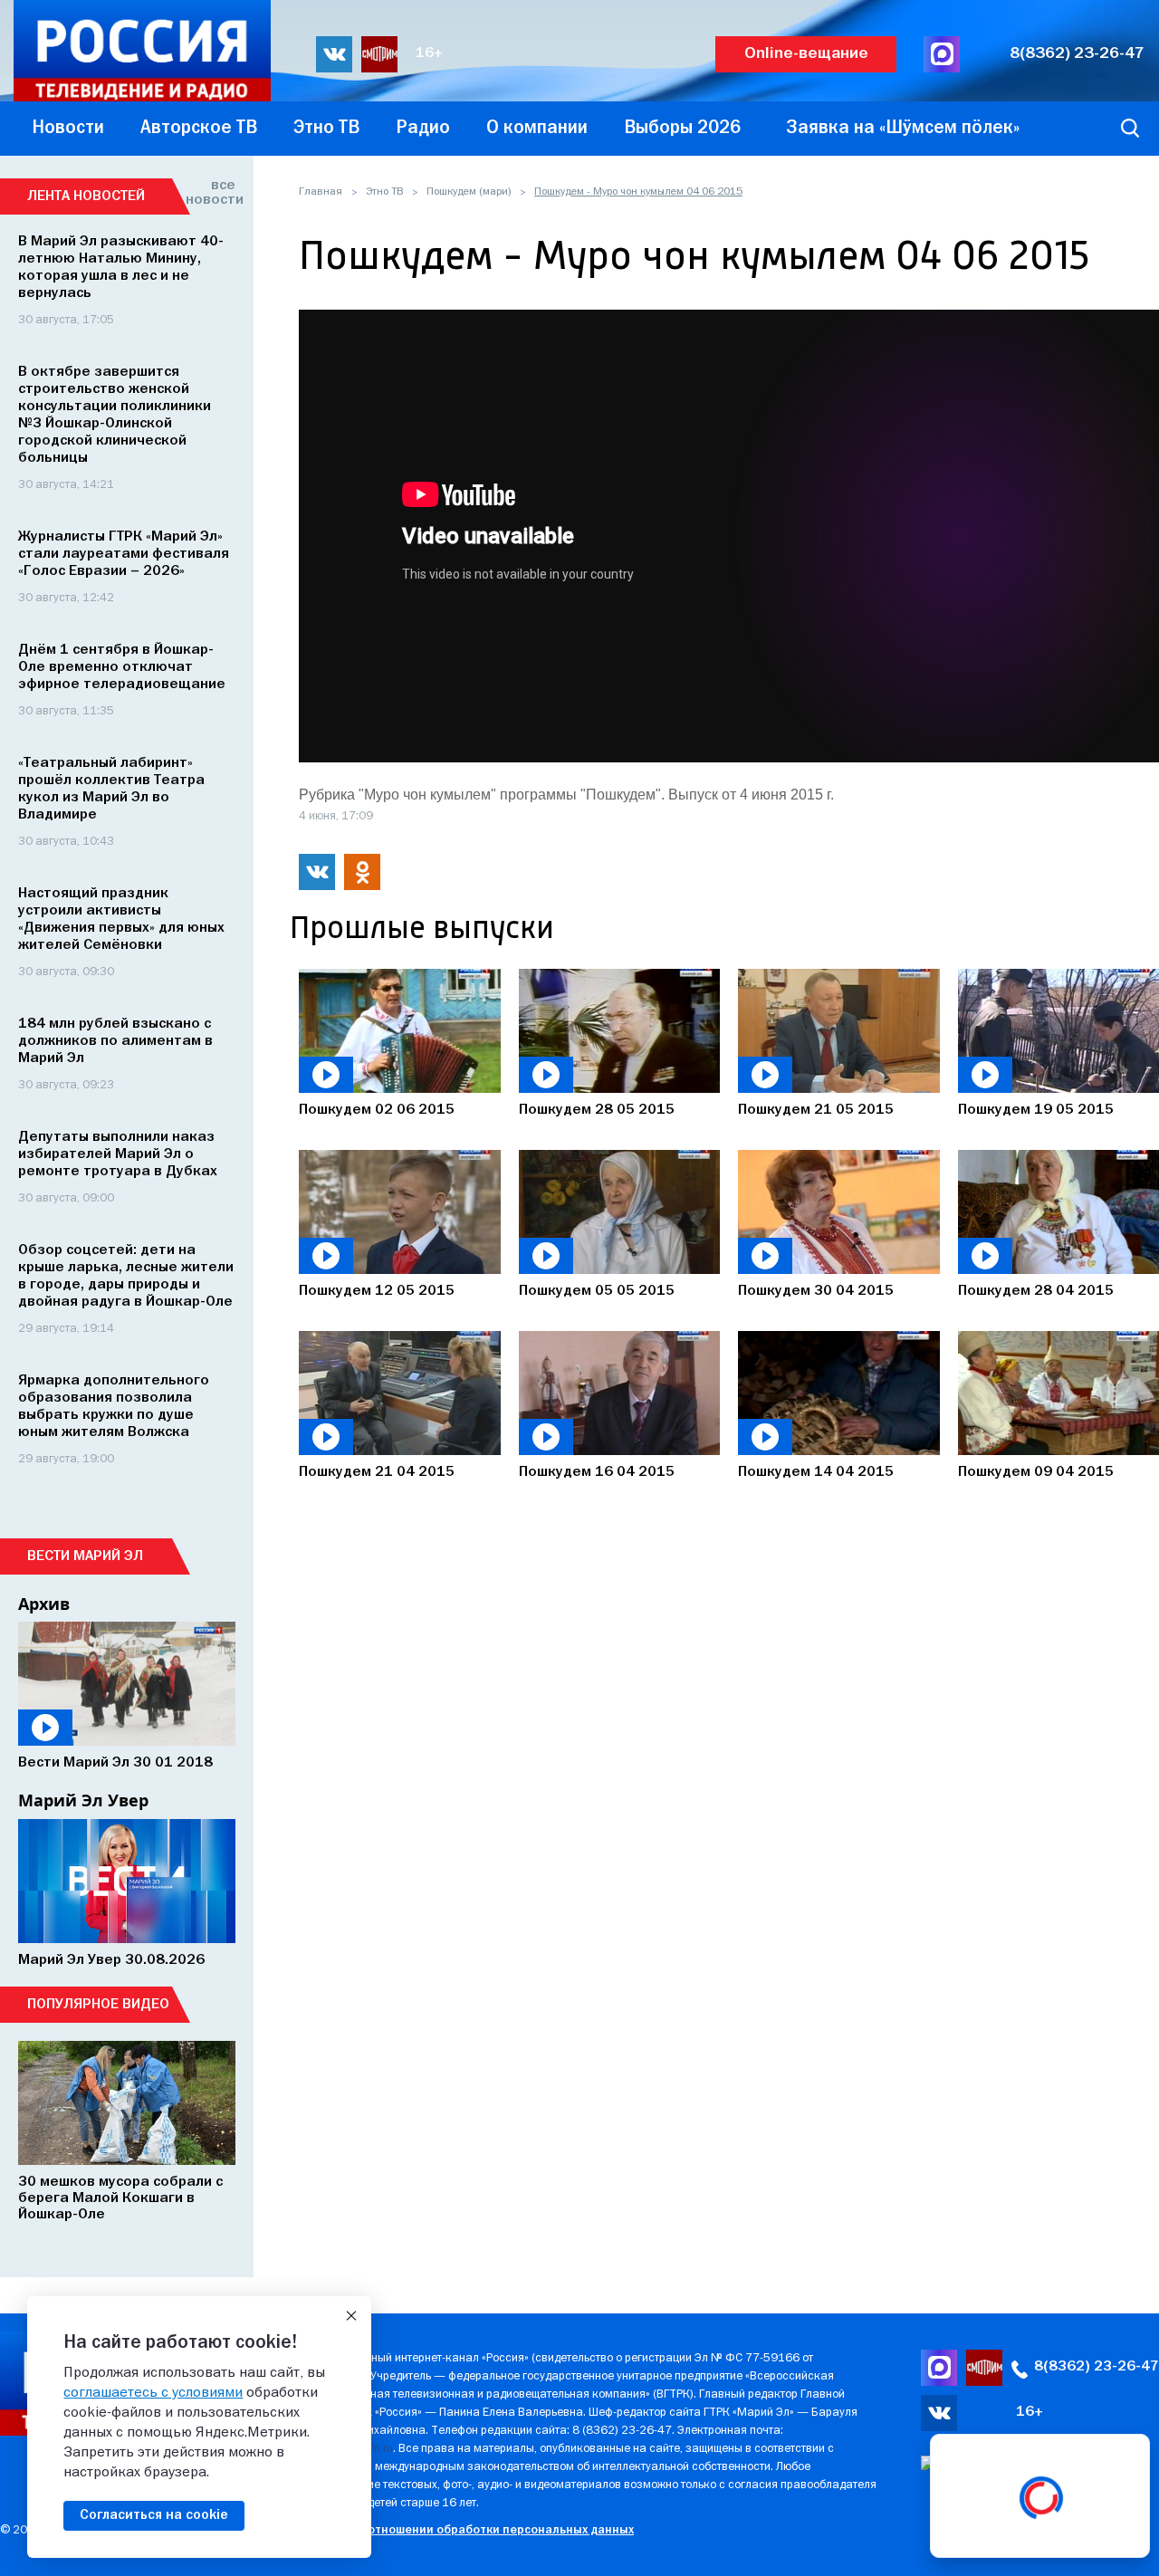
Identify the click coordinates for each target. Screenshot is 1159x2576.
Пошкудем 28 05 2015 (597, 1110)
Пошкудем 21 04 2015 (377, 1472)
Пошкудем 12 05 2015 (377, 1291)
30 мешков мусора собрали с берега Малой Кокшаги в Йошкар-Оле (120, 2198)
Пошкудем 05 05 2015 (597, 1291)
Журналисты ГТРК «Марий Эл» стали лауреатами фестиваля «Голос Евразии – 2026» (124, 554)
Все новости (211, 193)
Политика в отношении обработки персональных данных (466, 2530)
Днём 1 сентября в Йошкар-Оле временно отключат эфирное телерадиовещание (122, 667)
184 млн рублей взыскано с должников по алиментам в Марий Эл (115, 1041)
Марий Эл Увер (83, 1800)
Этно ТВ (384, 192)
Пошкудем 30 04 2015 (816, 1291)
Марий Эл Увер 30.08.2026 (111, 1960)
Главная (321, 192)
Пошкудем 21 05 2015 (816, 1110)
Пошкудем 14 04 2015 (816, 1472)
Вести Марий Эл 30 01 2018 (115, 1763)
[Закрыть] (351, 2316)
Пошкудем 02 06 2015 (377, 1110)
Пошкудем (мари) (469, 192)
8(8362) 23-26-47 (1077, 54)
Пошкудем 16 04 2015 (597, 1472)
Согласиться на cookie (154, 2515)
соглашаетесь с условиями (153, 2393)
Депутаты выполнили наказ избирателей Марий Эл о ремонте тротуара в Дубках (118, 1154)
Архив (44, 1604)
